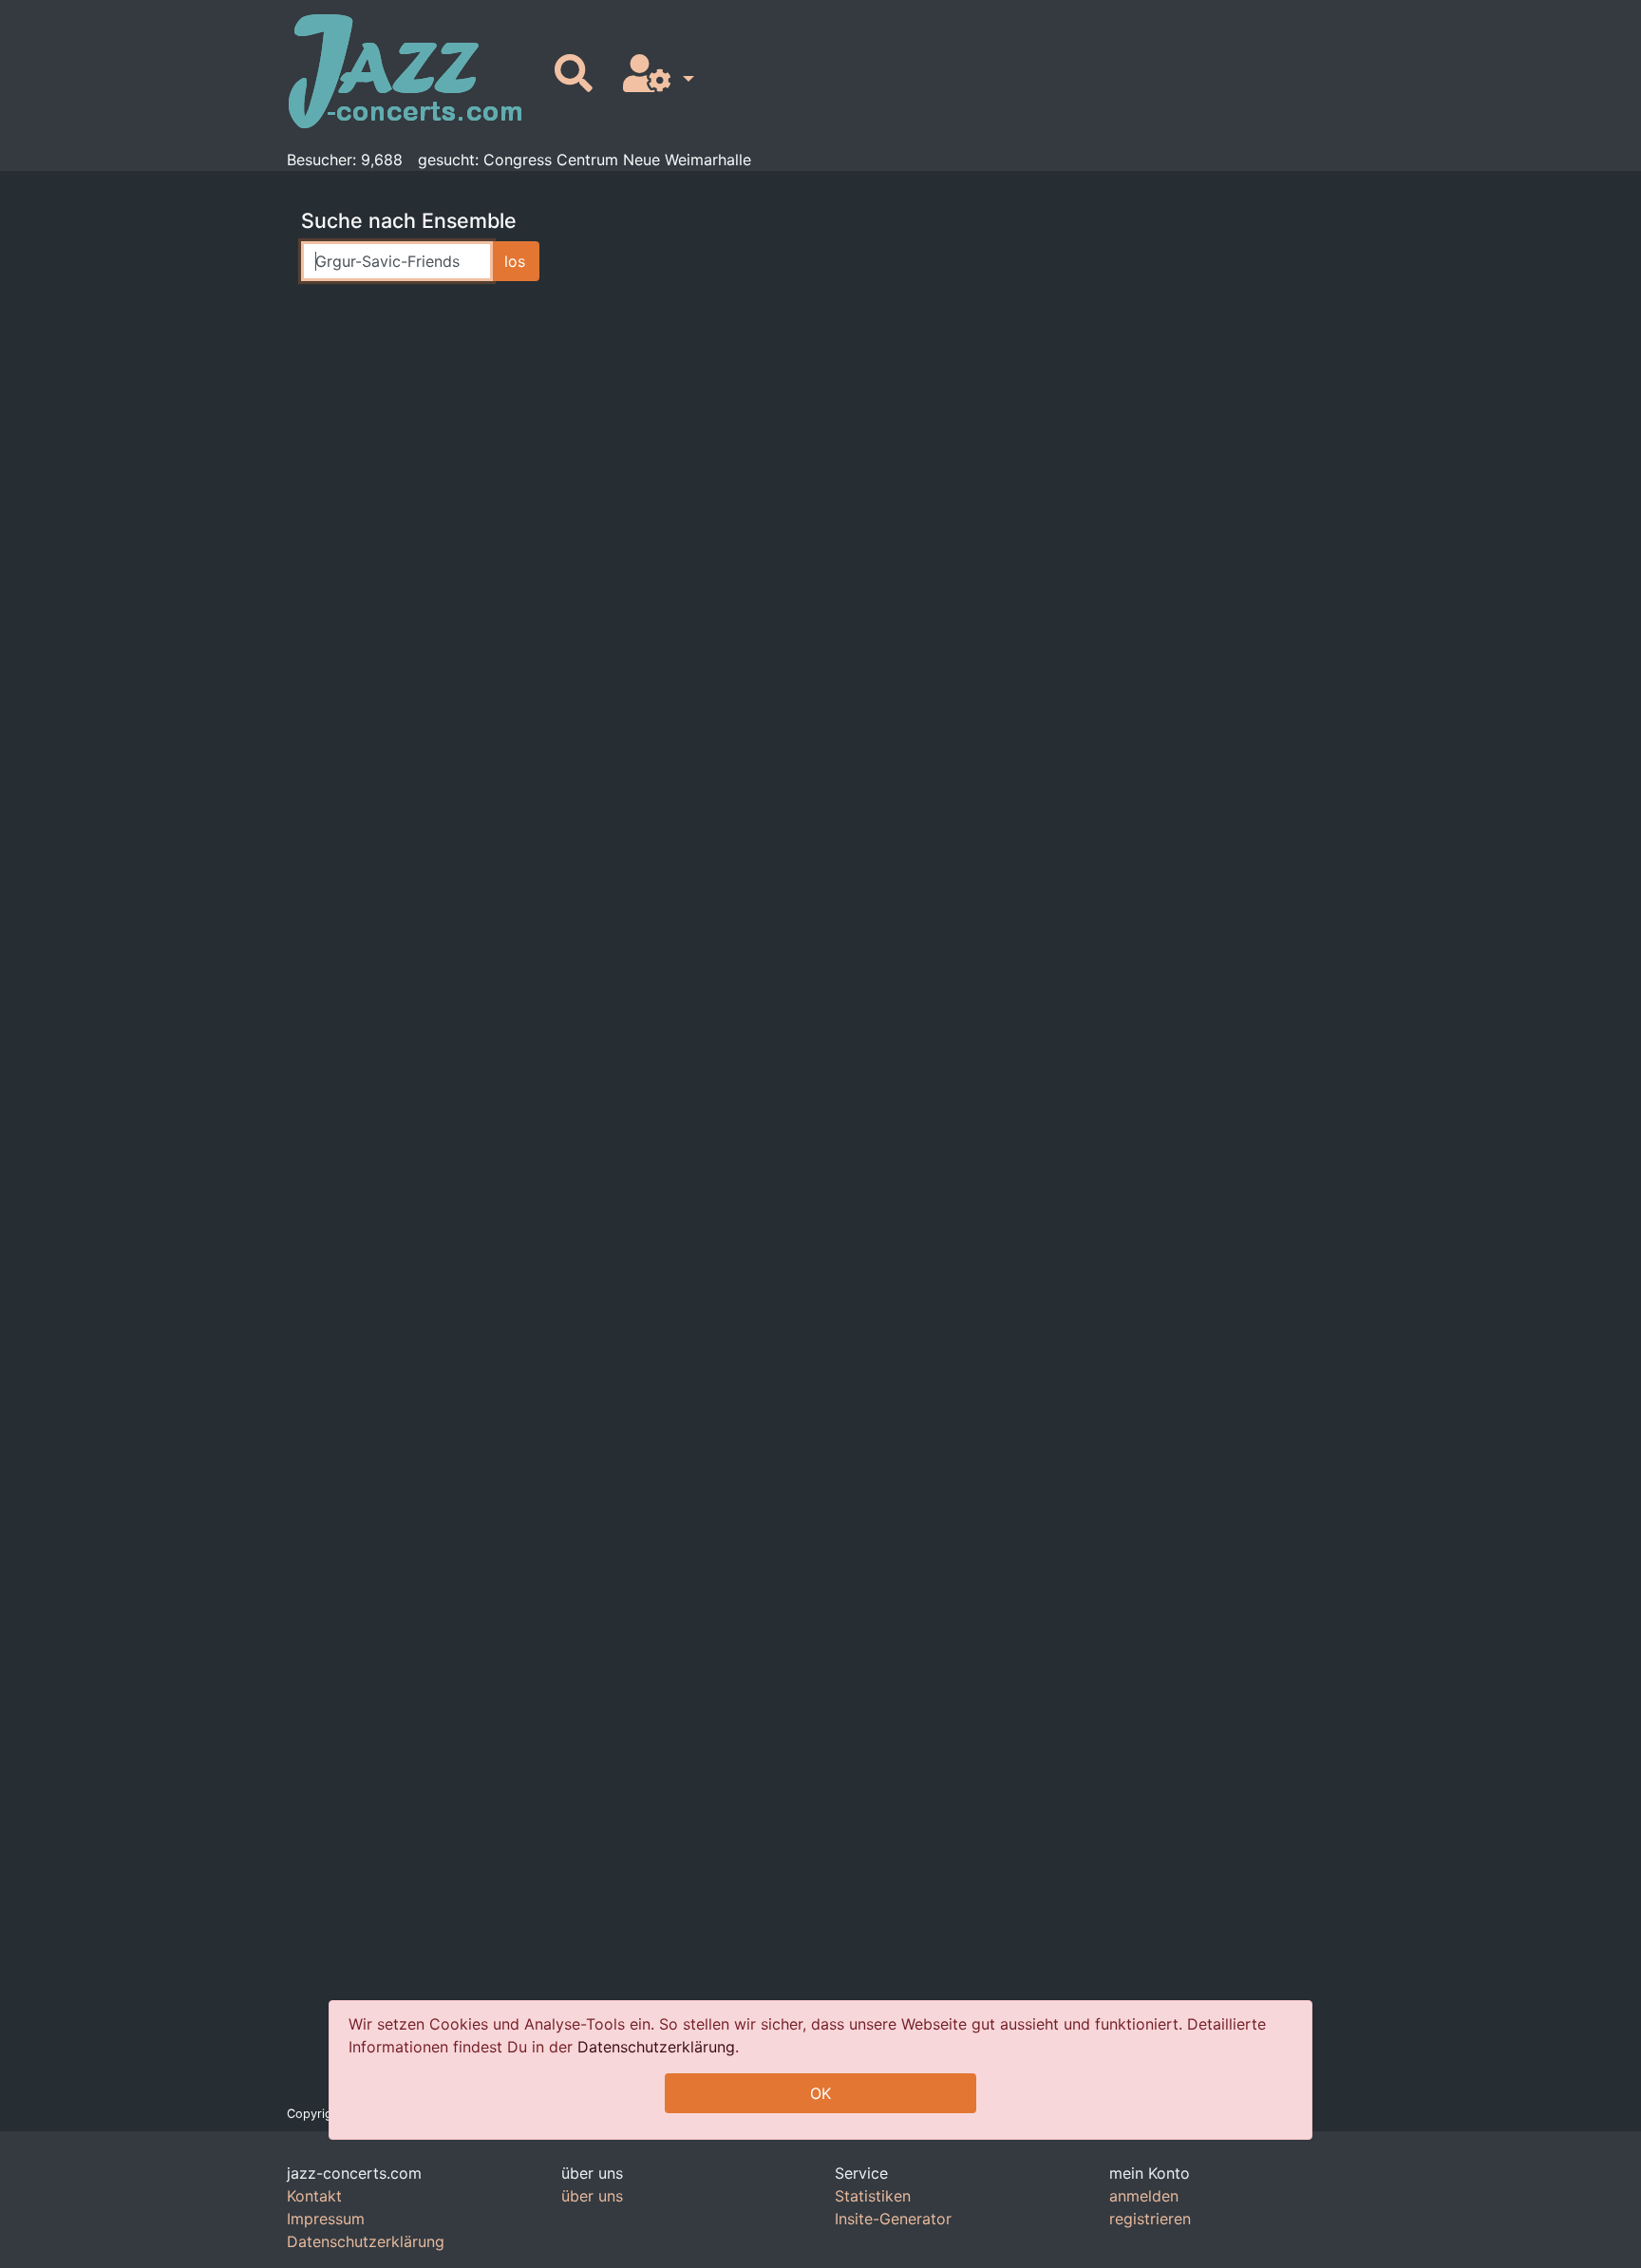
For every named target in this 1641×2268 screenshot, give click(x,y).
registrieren (1150, 2219)
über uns (592, 2196)
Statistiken (873, 2196)
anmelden (1144, 2196)
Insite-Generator (893, 2219)
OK (820, 2093)
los (515, 261)
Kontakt (314, 2196)
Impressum (326, 2219)
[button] (655, 75)
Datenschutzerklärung (656, 2047)
